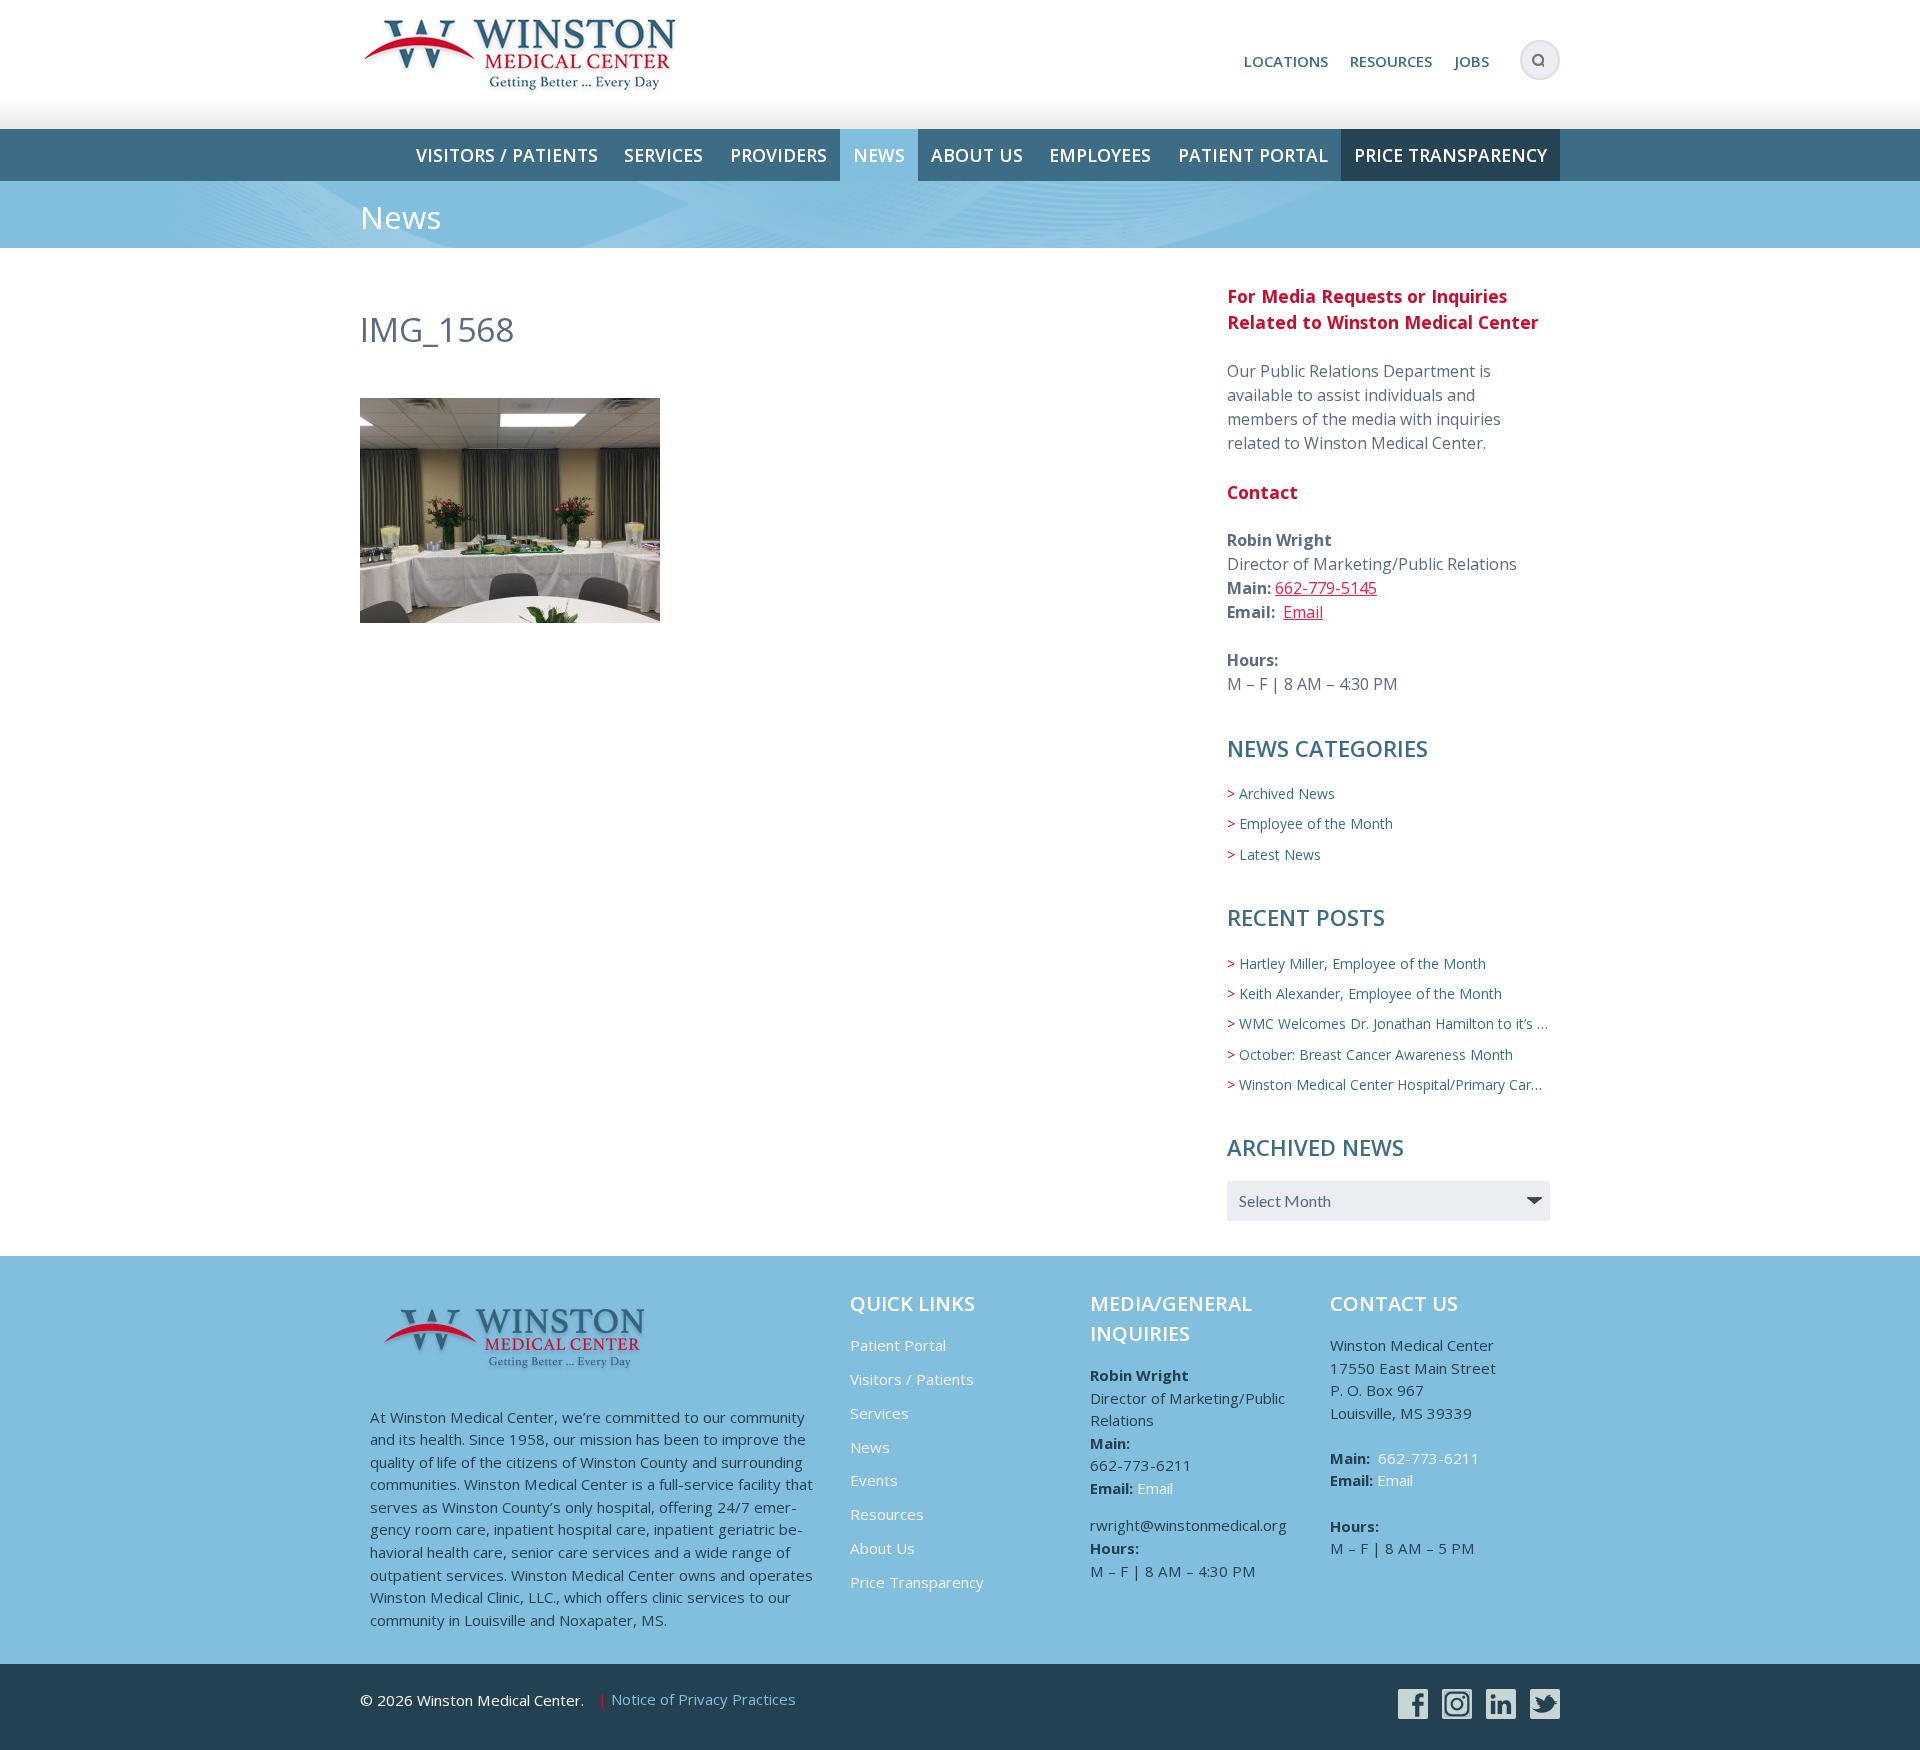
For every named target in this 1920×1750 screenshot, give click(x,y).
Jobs (1472, 61)
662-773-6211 (1429, 1458)
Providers (778, 155)
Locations (1286, 61)
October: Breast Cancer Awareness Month (1376, 1054)
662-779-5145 (1326, 588)
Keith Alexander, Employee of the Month (1370, 993)
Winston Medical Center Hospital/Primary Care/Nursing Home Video (1458, 1084)
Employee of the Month (1316, 823)
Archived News (1287, 793)
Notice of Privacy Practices (703, 1700)
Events (874, 1480)
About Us (977, 155)
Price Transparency (1450, 155)
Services (663, 155)
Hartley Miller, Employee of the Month (1362, 963)
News (879, 155)
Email (1303, 612)
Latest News (1280, 854)
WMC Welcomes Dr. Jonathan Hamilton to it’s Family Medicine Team (1461, 1023)
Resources (1391, 61)
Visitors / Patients (507, 155)
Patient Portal (1253, 155)
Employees (1100, 155)
